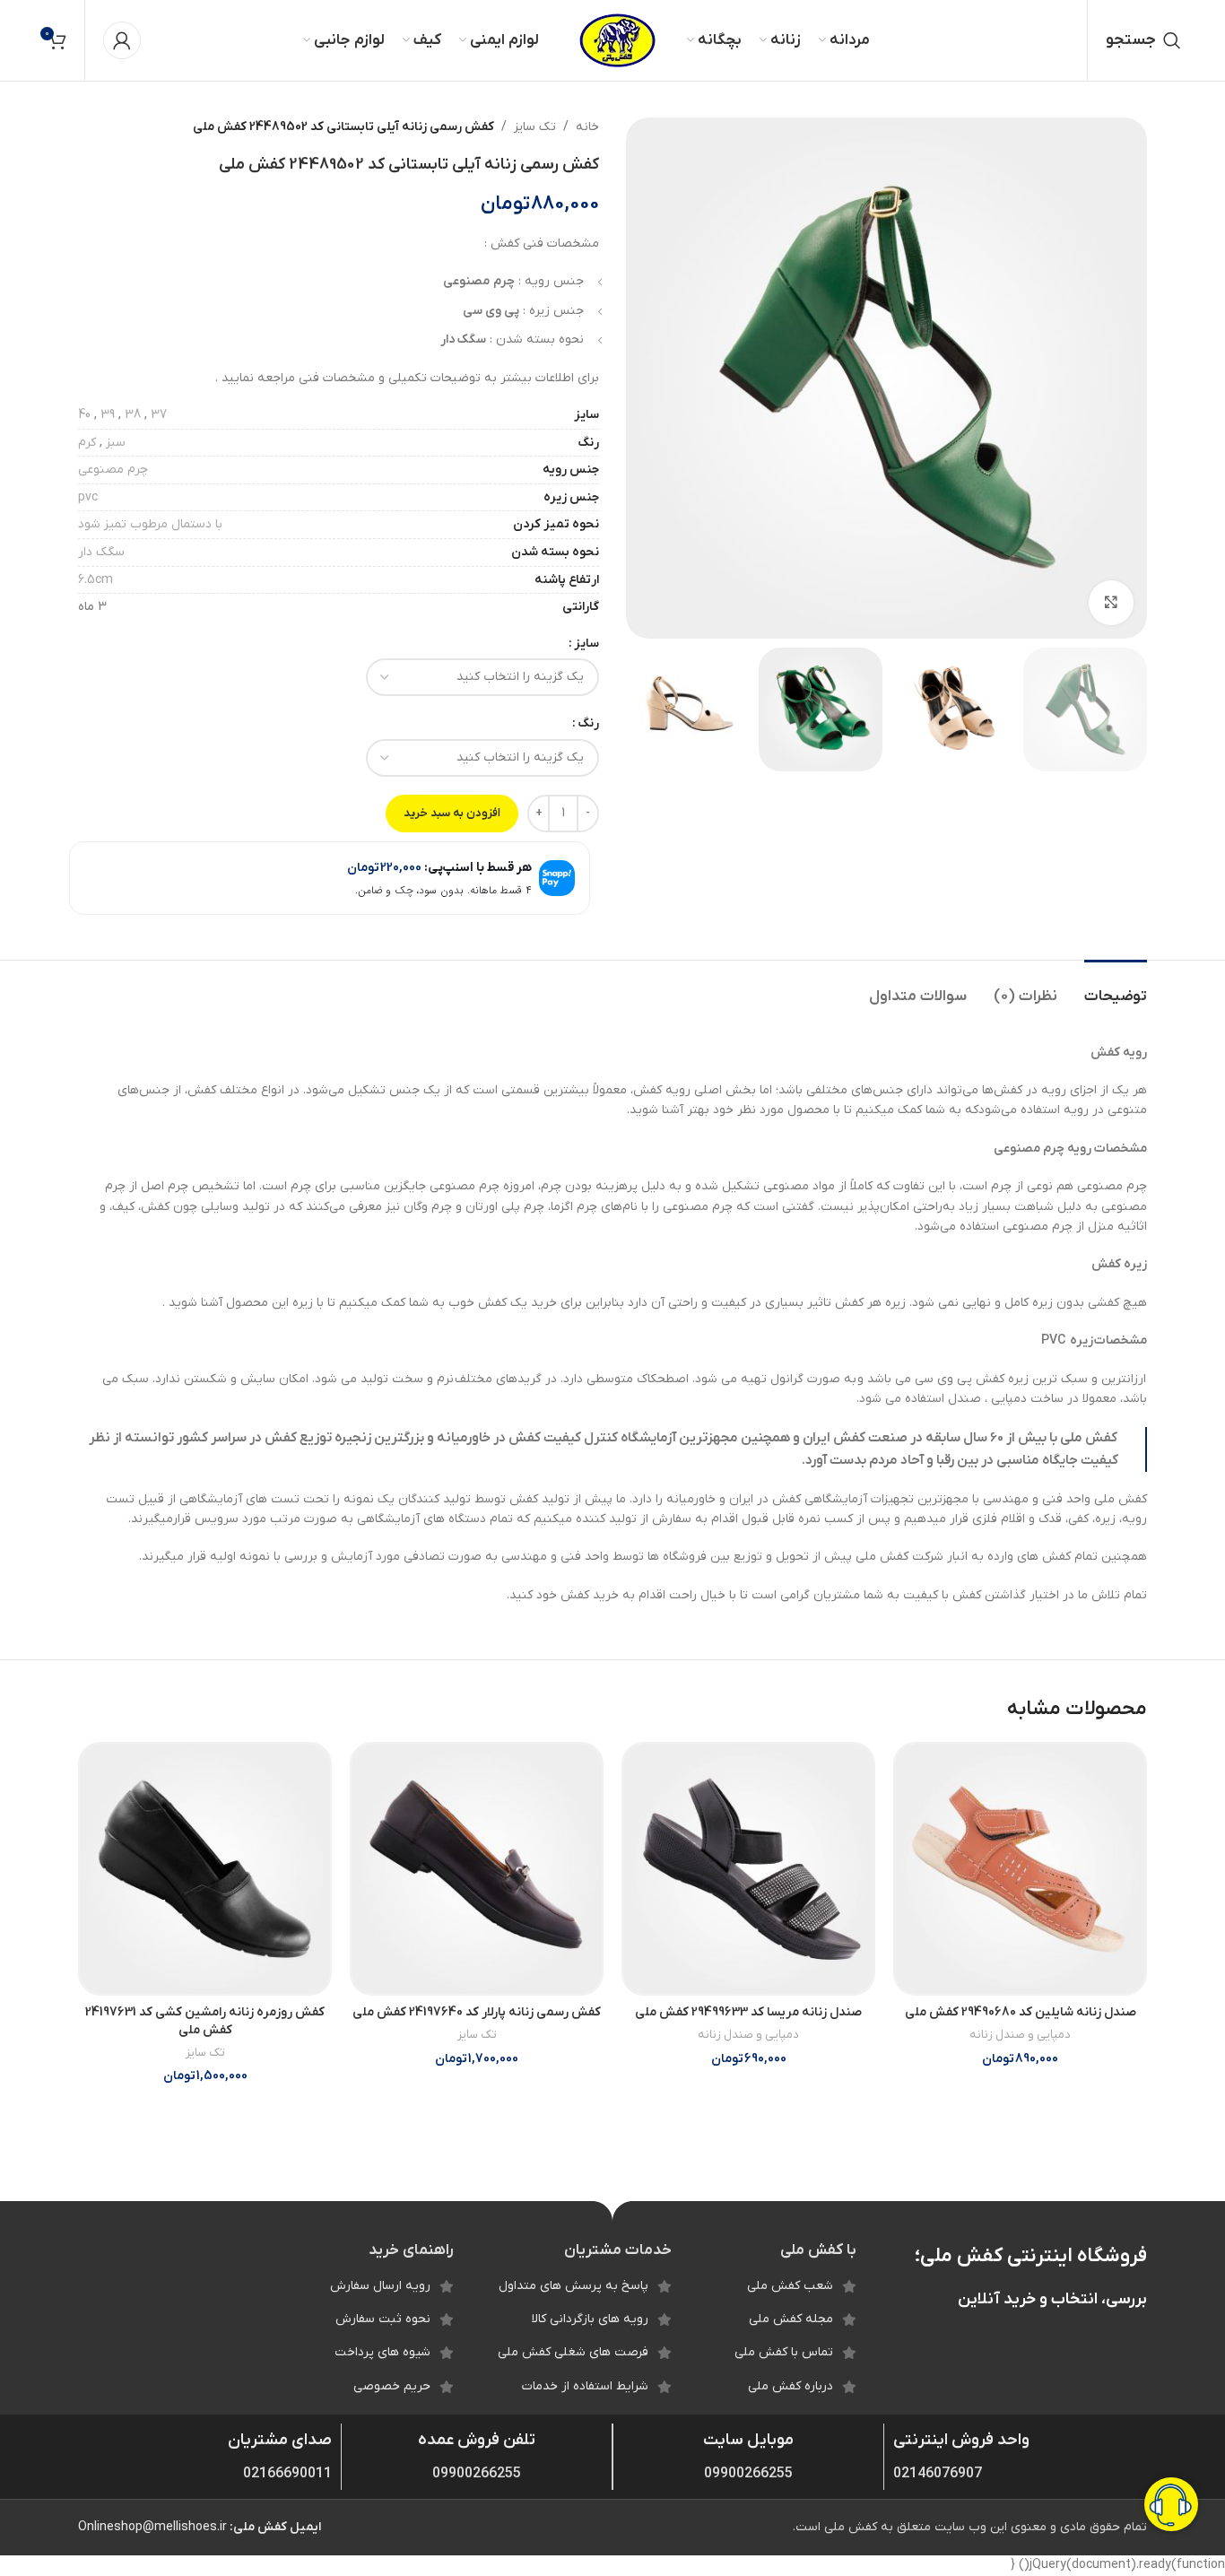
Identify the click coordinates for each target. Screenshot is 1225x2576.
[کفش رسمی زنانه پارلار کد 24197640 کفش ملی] (477, 1869)
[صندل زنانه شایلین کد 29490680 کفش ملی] (1020, 1869)
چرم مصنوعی (113, 470)
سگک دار (101, 552)
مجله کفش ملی (791, 2319)
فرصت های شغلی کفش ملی (573, 2352)
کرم (87, 443)
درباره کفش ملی (791, 2386)
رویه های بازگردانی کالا (590, 2319)
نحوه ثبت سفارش (383, 2319)
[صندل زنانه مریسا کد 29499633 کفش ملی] (748, 1869)
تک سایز (535, 127)
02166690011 (287, 2474)
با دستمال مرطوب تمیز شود (150, 524)
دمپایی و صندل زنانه (1020, 2035)
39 (108, 415)
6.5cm (96, 580)
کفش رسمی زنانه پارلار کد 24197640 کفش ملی (477, 2012)
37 (159, 415)
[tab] (1116, 988)
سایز (586, 644)
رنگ (588, 723)
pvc (88, 497)
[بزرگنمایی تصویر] (1111, 603)
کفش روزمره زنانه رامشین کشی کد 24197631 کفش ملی (205, 2021)
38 (133, 415)
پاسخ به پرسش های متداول (573, 2286)
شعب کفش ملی (790, 2286)
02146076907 (938, 2474)
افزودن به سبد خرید (452, 813)
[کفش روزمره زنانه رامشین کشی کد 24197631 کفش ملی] (205, 1869)
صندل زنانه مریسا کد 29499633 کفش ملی (748, 2012)
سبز (116, 443)
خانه (587, 127)
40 (84, 415)
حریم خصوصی (392, 2386)
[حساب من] (122, 40)
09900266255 (748, 2474)
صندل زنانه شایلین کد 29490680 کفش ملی (1021, 2012)
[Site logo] (617, 40)
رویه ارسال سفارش (380, 2286)
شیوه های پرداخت (382, 2352)
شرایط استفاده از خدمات (585, 2386)
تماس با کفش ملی (784, 2352)
